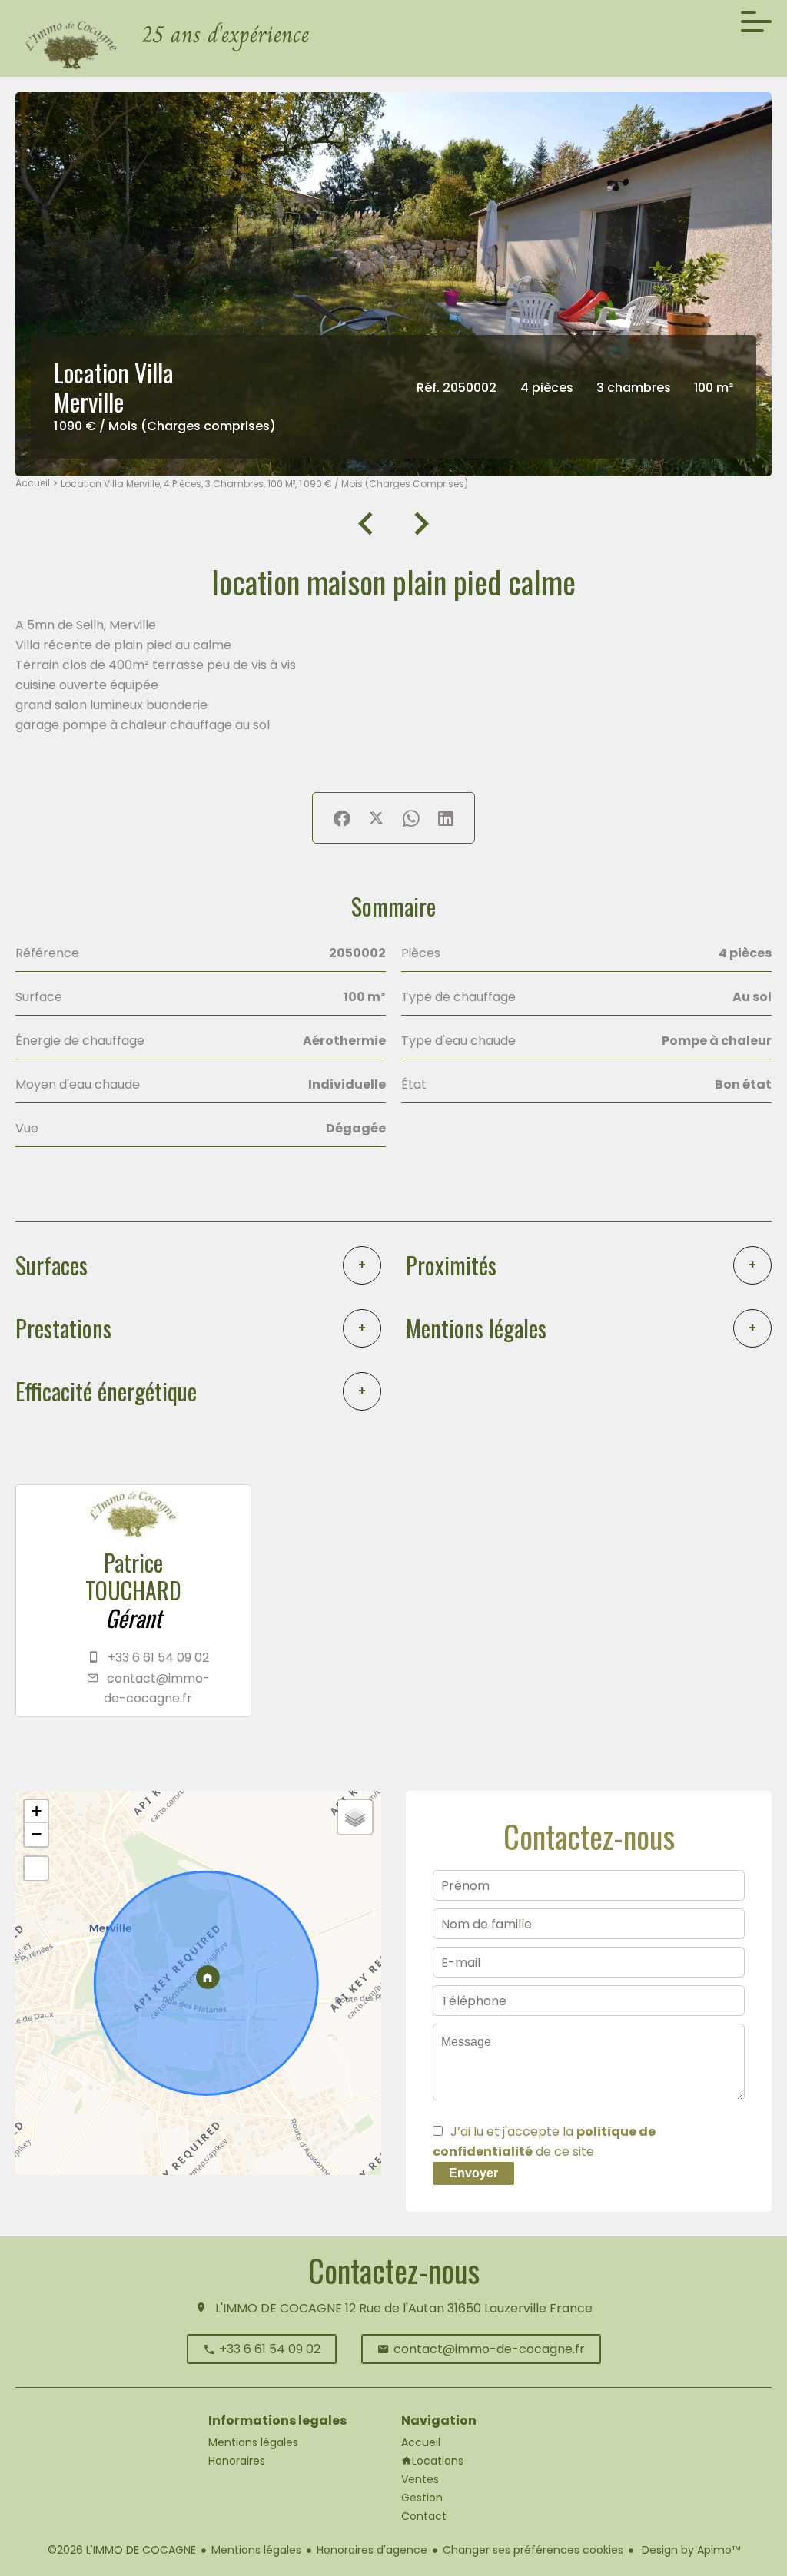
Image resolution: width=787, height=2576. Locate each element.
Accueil (33, 483)
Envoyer (473, 2173)
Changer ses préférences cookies (533, 2550)
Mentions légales (256, 2550)
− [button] (37, 1834)
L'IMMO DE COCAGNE (279, 2308)
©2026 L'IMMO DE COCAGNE (122, 2550)
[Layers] (355, 1817)
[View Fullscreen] (36, 1868)
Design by (689, 2550)
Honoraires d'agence (372, 2550)
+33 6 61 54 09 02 (158, 1658)
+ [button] (37, 1811)
